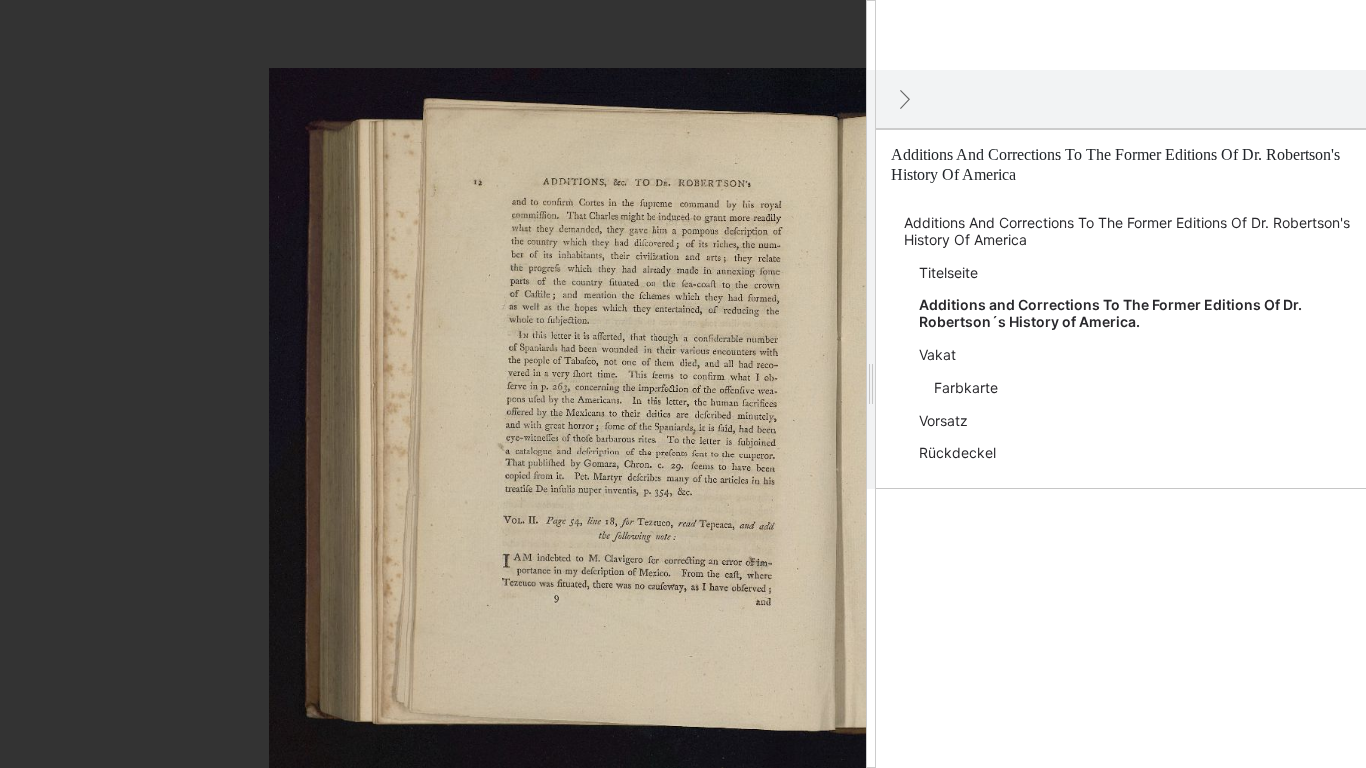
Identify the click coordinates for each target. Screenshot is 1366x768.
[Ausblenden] (905, 99)
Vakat (937, 354)
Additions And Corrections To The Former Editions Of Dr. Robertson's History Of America (1127, 231)
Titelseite (948, 272)
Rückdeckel (957, 452)
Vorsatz (943, 420)
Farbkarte (966, 387)
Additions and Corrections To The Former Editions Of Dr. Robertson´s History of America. (1110, 313)
